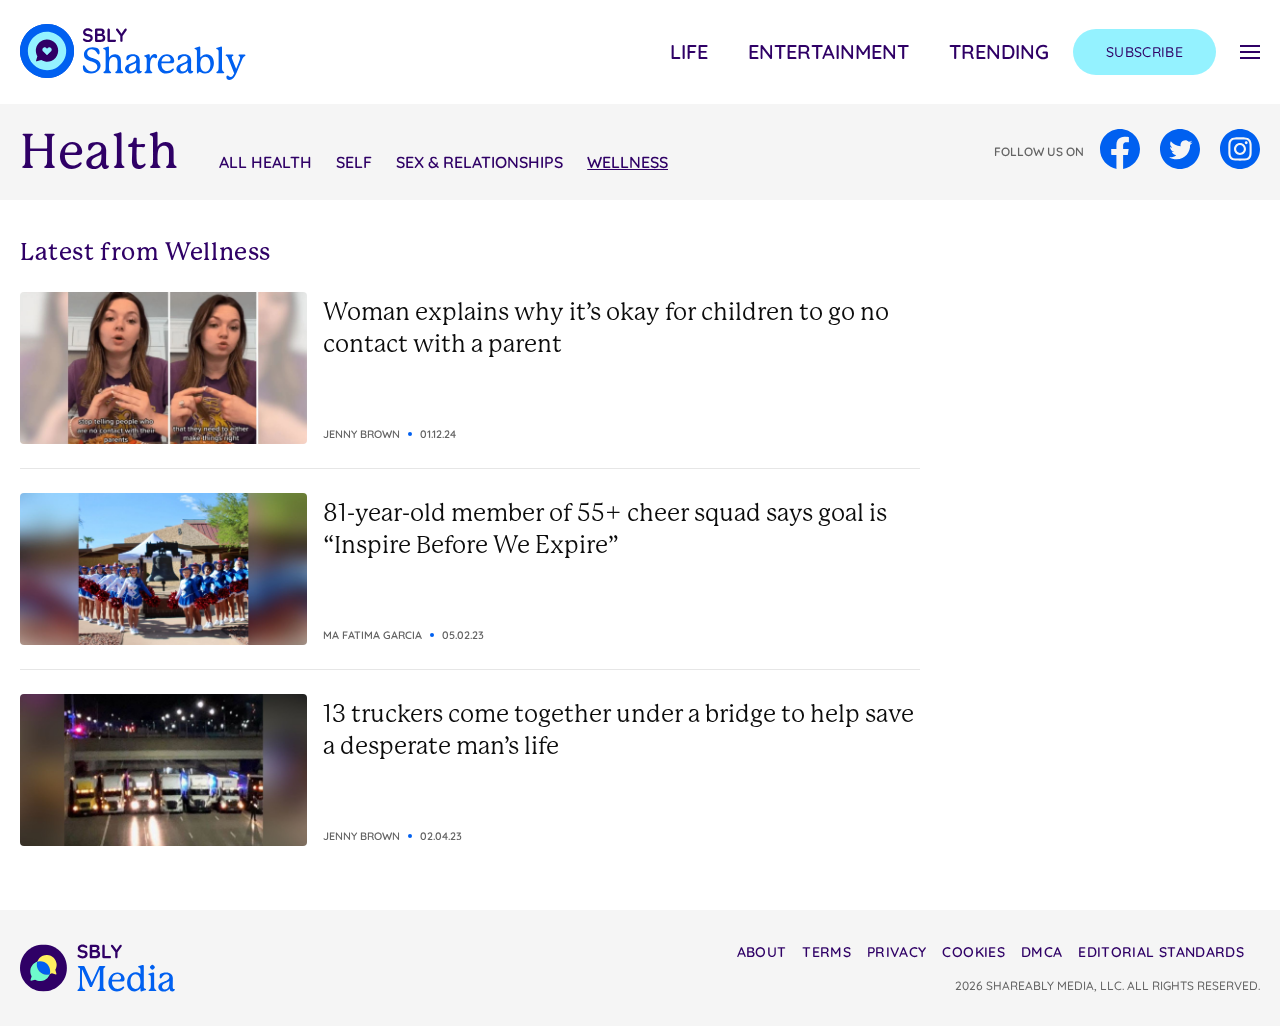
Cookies (973, 952)
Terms (826, 952)
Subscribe (1144, 52)
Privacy (896, 952)
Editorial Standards (1161, 952)
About (762, 952)
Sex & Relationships (479, 162)
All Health (265, 162)
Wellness (627, 162)
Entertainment (828, 51)
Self (354, 162)
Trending (999, 51)
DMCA (1041, 952)
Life (689, 51)
